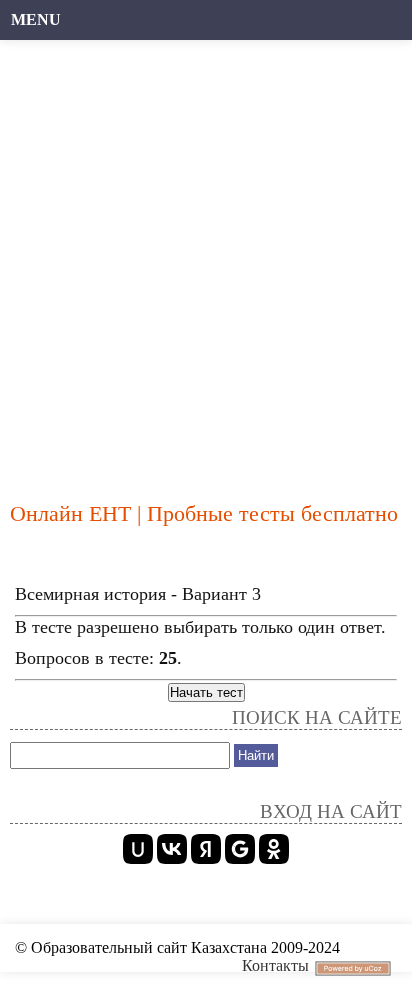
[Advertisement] (206, 261)
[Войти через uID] (138, 849)
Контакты (275, 965)
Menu (36, 19)
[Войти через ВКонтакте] (172, 849)
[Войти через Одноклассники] (274, 849)
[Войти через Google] (240, 849)
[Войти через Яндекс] (206, 849)
